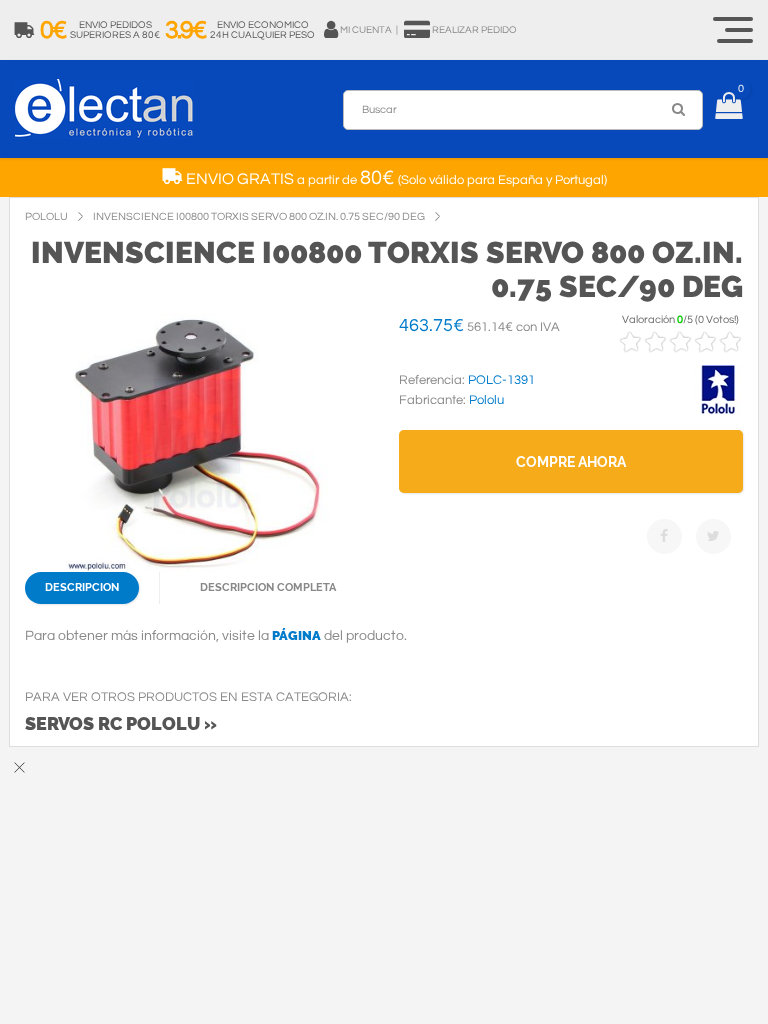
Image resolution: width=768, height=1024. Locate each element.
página (296, 635)
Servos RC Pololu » (121, 723)
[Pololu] (718, 411)
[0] (728, 109)
